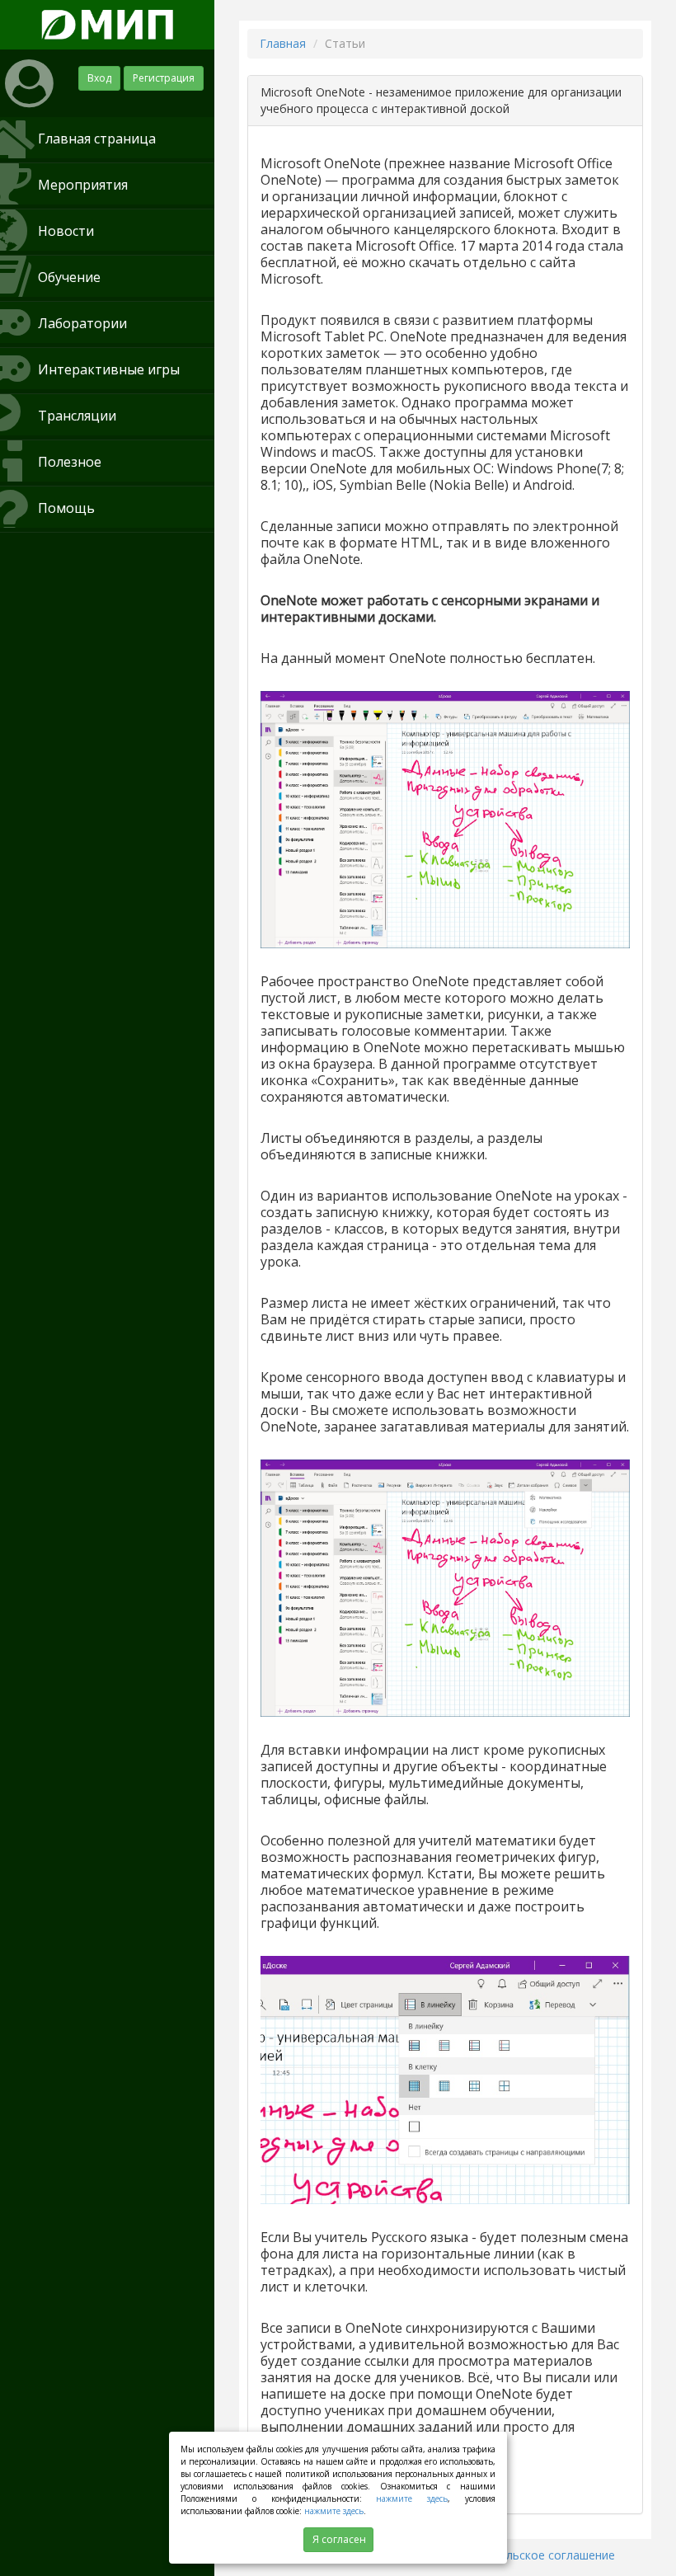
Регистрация (164, 78)
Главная (283, 43)
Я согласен (339, 2539)
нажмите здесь (412, 2498)
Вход (99, 78)
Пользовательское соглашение (526, 2555)
